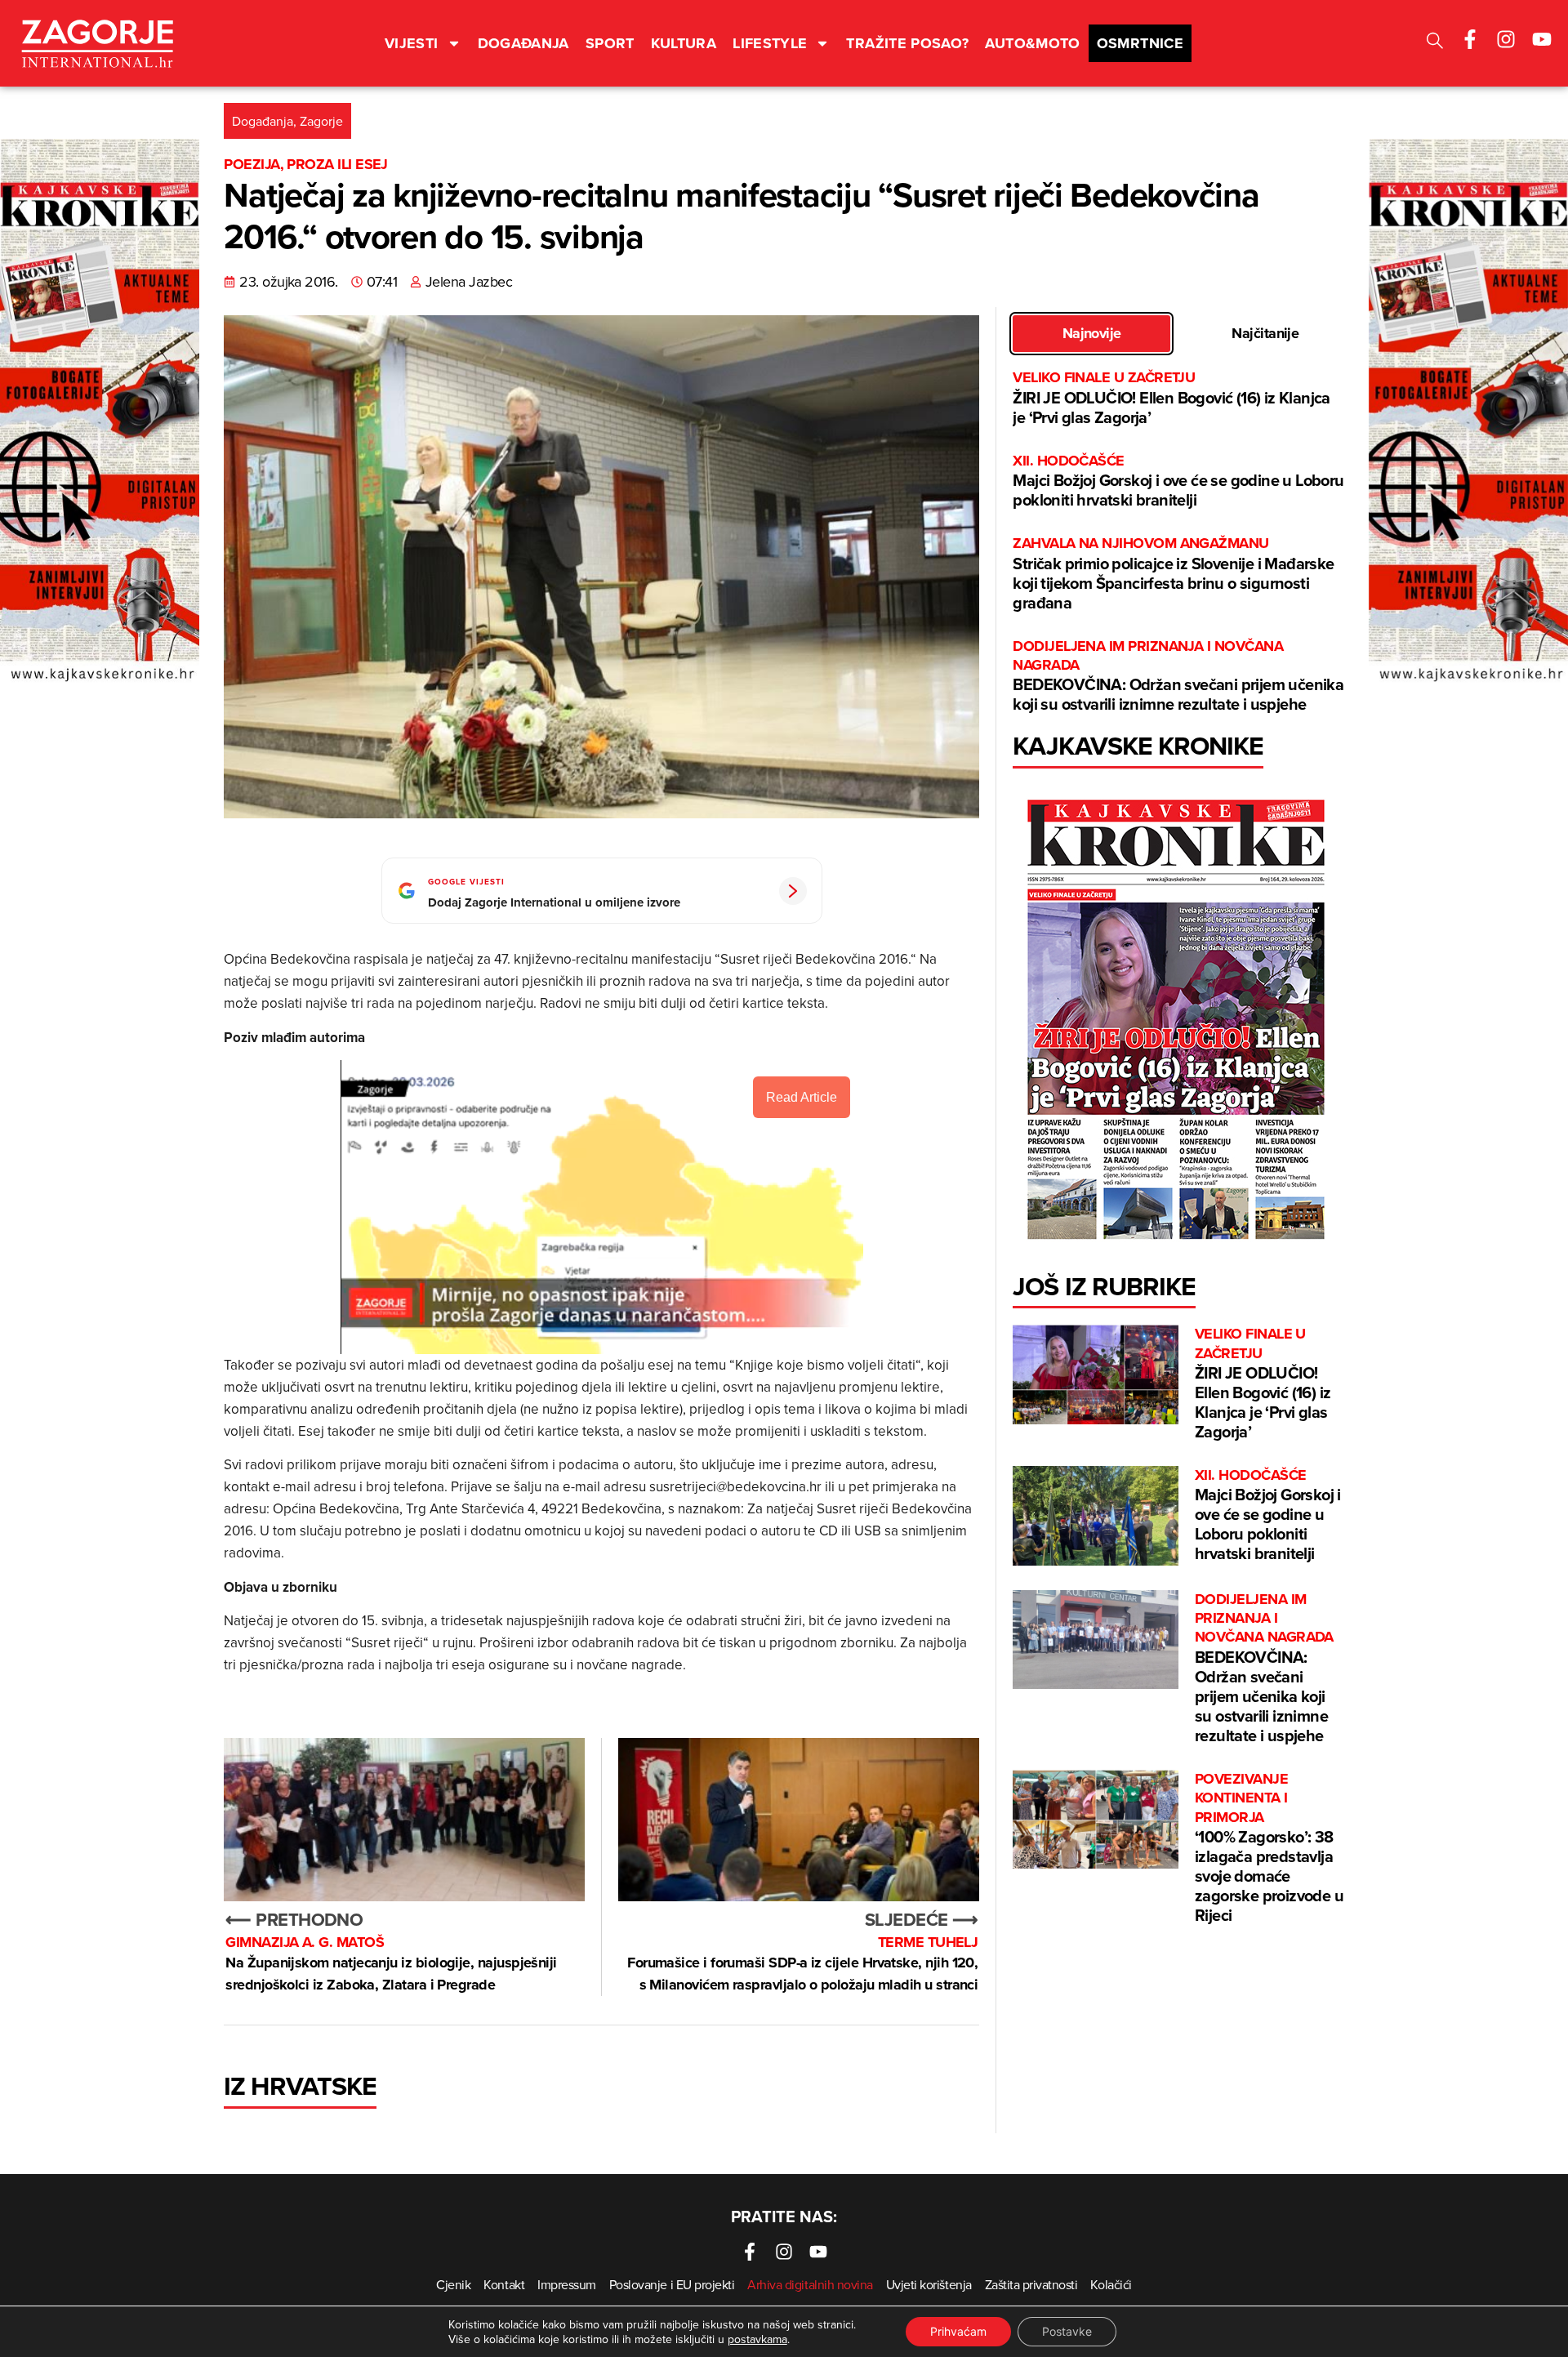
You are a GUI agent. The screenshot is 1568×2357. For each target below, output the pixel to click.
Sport (610, 43)
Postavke (1067, 2331)
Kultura (684, 43)
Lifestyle (770, 43)
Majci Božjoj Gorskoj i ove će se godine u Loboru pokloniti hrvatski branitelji (1178, 481)
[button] (1435, 43)
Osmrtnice (1140, 43)
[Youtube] (1542, 39)
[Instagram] (1506, 39)
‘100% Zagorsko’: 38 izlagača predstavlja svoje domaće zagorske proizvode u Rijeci (1269, 1848)
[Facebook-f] (1470, 39)
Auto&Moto (1032, 43)
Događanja (523, 43)
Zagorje (321, 121)
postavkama (757, 2339)
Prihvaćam (958, 2331)
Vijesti (412, 43)
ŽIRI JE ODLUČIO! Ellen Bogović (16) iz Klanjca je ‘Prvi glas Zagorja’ (1171, 398)
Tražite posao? (907, 43)
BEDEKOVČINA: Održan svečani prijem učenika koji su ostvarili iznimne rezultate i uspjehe (1178, 677)
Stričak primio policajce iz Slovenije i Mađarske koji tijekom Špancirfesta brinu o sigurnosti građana (1173, 574)
